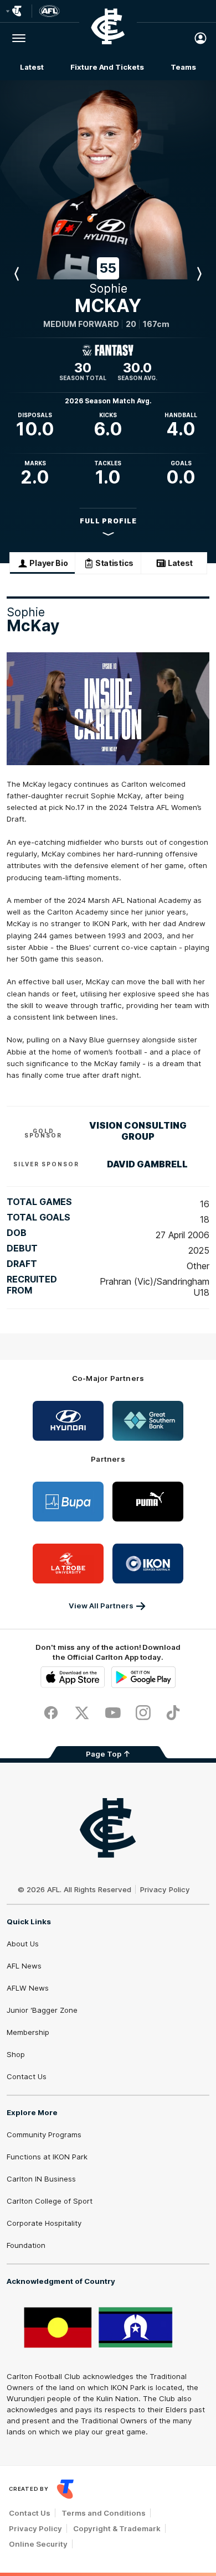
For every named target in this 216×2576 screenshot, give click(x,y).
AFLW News (28, 1988)
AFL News (24, 1966)
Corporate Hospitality (44, 2223)
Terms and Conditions (104, 2513)
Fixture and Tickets (107, 67)
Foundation (26, 2245)
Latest (32, 67)
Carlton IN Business (41, 2179)
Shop (16, 2054)
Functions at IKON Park (47, 2157)
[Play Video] (108, 709)
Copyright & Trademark (117, 2528)
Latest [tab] (180, 563)
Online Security (38, 2544)
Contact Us (27, 2076)
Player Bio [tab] (48, 563)
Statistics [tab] (114, 563)
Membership (28, 2032)
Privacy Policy (165, 1889)
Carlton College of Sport (50, 2201)
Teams (183, 67)
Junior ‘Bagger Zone (42, 2010)
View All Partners (101, 1606)
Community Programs (44, 2134)
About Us (23, 1944)
